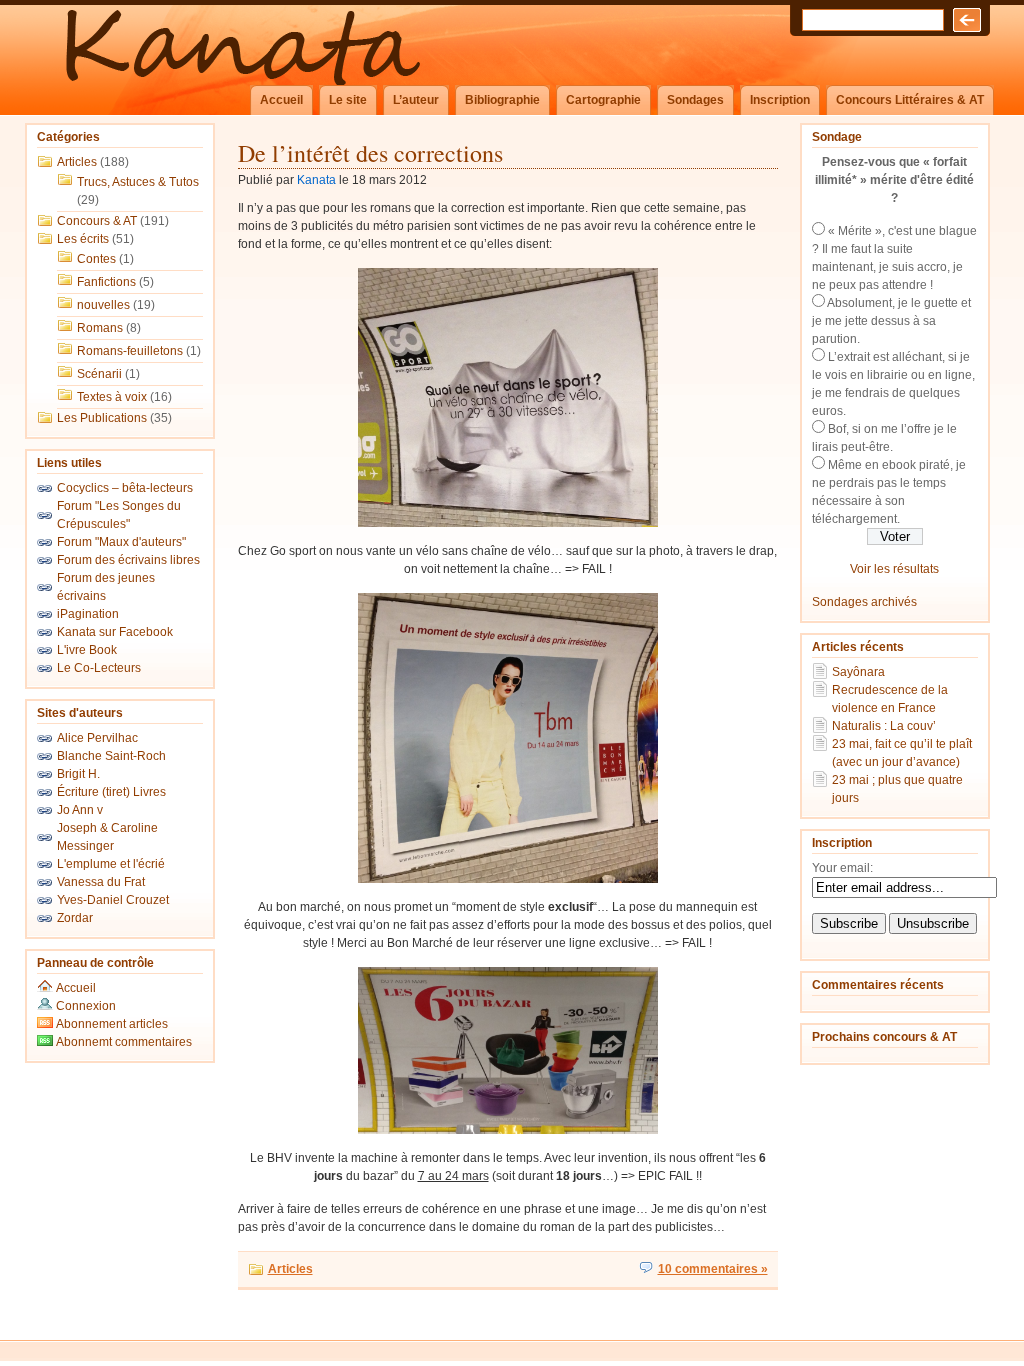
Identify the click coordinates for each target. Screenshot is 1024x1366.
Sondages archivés (864, 602)
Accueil (281, 100)
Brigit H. (78, 774)
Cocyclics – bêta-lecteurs (125, 488)
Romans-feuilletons (130, 351)
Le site (348, 100)
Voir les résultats (894, 569)
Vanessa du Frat (101, 882)
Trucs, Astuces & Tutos (138, 182)
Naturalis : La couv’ (884, 726)
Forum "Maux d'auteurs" (121, 542)
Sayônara (858, 672)
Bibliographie (502, 100)
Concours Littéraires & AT (910, 100)
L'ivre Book (87, 650)
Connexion (86, 1006)
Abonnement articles (110, 1024)
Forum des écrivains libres (128, 560)
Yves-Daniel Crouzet (113, 900)
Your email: (842, 868)
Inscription (780, 100)
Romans (100, 328)
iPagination (88, 614)
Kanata (316, 180)
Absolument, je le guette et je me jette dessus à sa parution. (891, 321)
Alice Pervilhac (97, 738)
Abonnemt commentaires (122, 1042)
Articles (77, 162)
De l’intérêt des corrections (370, 153)
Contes (96, 259)
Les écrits (83, 239)
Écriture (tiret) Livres (111, 792)
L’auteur (416, 100)
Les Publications (102, 418)
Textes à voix (112, 397)
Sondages (695, 100)
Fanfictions (106, 282)
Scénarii (99, 374)
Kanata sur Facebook (115, 632)
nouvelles (103, 305)
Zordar (75, 918)
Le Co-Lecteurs (99, 668)
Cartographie (603, 100)
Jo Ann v (80, 810)
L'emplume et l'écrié (111, 864)
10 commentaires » (713, 1269)
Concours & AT (97, 221)
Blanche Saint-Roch (111, 756)
